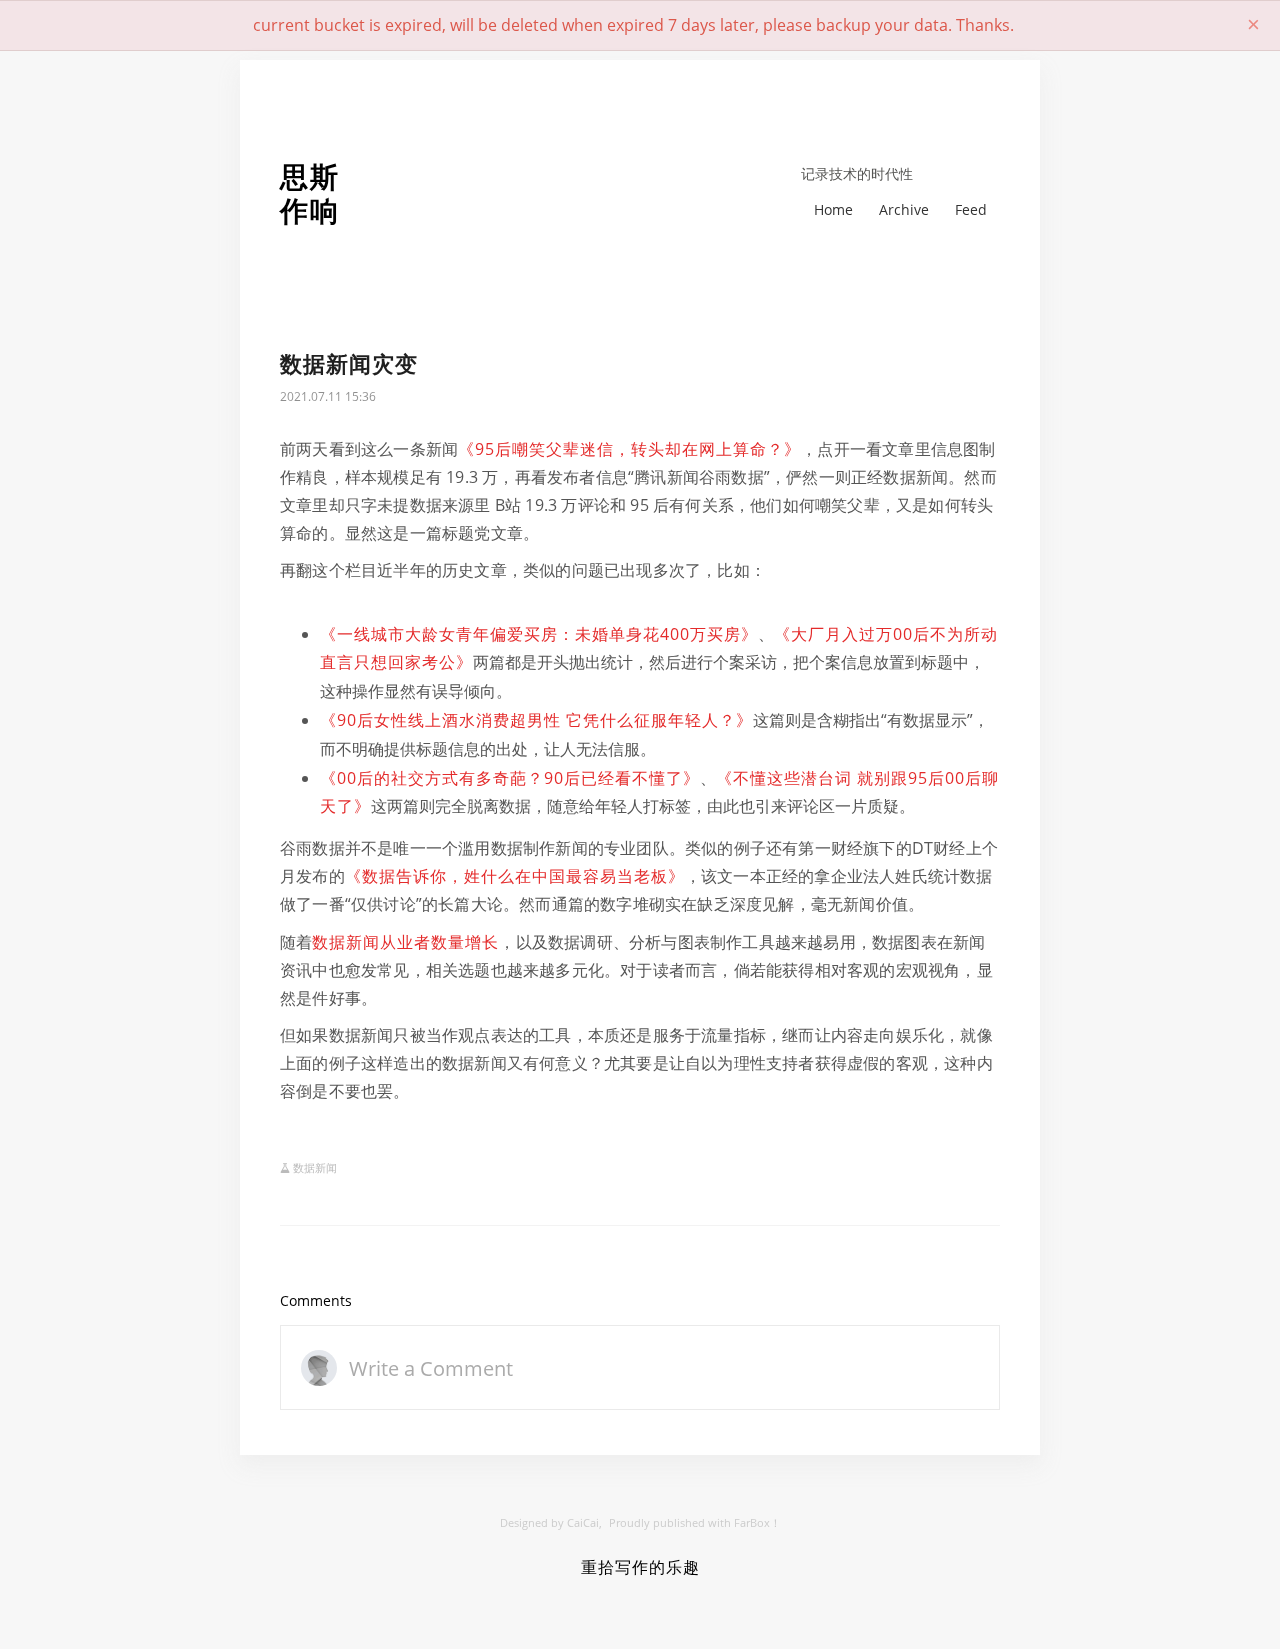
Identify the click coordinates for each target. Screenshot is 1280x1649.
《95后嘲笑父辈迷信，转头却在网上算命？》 (629, 449)
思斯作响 (310, 193)
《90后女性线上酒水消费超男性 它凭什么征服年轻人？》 (536, 720)
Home (833, 209)
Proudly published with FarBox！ (695, 1522)
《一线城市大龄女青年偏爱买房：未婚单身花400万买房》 (539, 634)
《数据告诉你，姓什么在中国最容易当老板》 (515, 876)
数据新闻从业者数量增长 (405, 942)
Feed (971, 209)
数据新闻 (315, 1167)
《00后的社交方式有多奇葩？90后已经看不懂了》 (510, 778)
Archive (904, 209)
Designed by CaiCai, (551, 1522)
